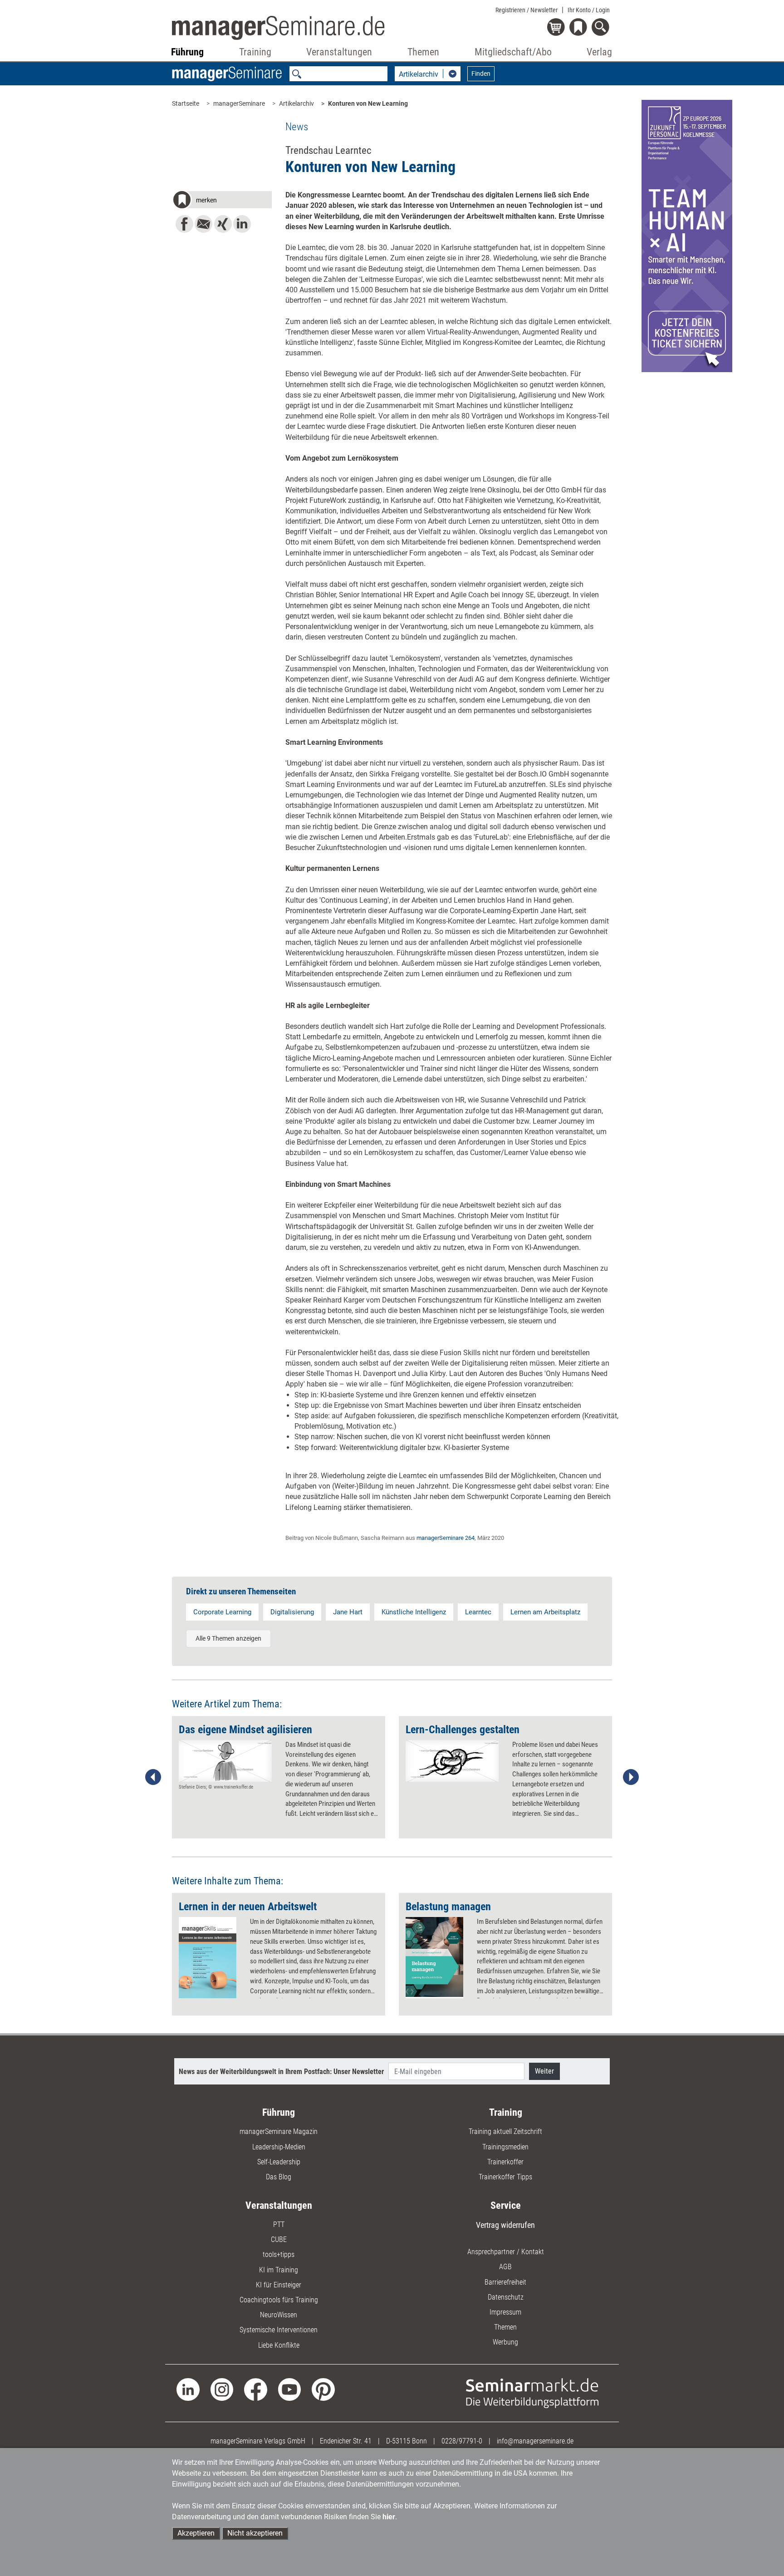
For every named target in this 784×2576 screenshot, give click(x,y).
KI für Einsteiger (279, 2285)
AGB (505, 2267)
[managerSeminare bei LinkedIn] (188, 2389)
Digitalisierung (292, 1612)
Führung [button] (187, 52)
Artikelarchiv (296, 103)
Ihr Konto (589, 10)
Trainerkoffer (505, 2162)
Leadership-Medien (279, 2147)
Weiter (544, 2071)
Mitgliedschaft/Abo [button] (513, 52)
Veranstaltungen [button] (339, 52)
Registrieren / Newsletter (527, 10)
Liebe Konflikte (279, 2345)
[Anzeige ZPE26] (687, 235)
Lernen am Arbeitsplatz (545, 1612)
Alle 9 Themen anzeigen (228, 1638)
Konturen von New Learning (368, 103)
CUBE (279, 2239)
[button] (222, 201)
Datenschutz (506, 2297)
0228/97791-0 (462, 2441)
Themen (505, 2327)
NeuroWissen (279, 2315)
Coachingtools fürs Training (279, 2300)
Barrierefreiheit (505, 2282)
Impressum (505, 2312)
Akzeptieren (196, 2533)
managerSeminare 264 (446, 1538)
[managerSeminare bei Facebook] (256, 2389)
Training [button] (255, 52)
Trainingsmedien (505, 2147)
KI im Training (279, 2270)
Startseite (186, 103)
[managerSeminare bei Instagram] (222, 2389)
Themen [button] (423, 52)
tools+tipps (279, 2254)
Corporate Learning (222, 1612)
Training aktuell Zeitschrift (505, 2131)
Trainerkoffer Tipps (505, 2177)
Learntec (478, 1612)
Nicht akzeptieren (255, 2533)
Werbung (505, 2342)
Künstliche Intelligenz (414, 1612)
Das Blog (279, 2177)
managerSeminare (239, 103)
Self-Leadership (279, 2162)
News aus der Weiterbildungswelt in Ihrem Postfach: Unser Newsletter (281, 2072)
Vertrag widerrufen (505, 2225)
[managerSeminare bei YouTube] (290, 2389)
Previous (153, 1777)
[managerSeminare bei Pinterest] (323, 2389)
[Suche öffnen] (602, 28)
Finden (481, 74)
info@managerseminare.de (535, 2441)
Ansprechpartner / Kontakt (506, 2252)
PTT (279, 2225)
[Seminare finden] (532, 2392)
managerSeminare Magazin (279, 2131)
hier (389, 2517)
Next (631, 1777)
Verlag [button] (599, 52)
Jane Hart (348, 1612)
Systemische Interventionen (279, 2330)
